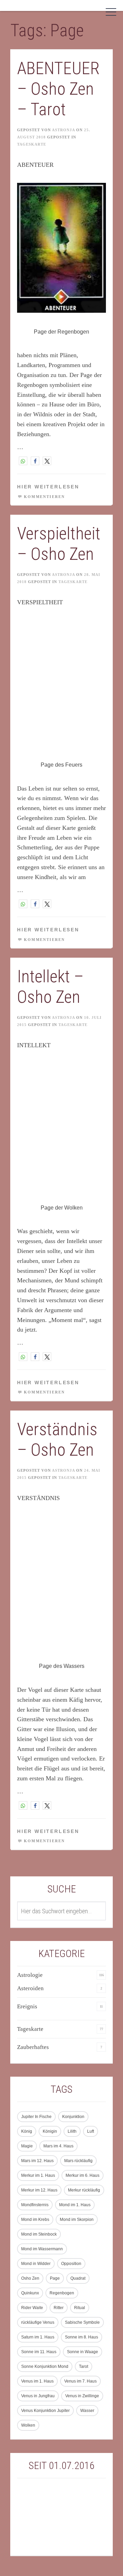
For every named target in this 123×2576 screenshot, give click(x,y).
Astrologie (30, 1975)
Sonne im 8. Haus (81, 2337)
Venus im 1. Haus (37, 2381)
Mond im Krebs (35, 2220)
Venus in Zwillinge (82, 2396)
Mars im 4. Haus (58, 2146)
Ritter (59, 2308)
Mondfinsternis (35, 2205)
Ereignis (27, 2006)
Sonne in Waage (83, 2352)
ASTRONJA (63, 130)
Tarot (84, 2366)
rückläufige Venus (38, 2322)
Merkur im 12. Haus (39, 2190)
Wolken (28, 2425)
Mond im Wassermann (42, 2249)
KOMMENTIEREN (44, 497)
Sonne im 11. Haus (39, 2352)
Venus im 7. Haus (80, 2381)
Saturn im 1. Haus (38, 2337)
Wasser (87, 2411)
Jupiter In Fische (36, 2117)
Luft (91, 2131)
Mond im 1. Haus (75, 2205)
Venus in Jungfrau (38, 2396)
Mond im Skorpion (77, 2220)
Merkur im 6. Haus (83, 2175)
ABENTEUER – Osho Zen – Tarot (58, 89)
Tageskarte (32, 144)
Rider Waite (32, 2308)
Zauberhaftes (33, 2047)
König (27, 2131)
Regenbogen (62, 2293)
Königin (50, 2131)
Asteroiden (30, 1988)
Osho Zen (30, 2278)
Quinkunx (30, 2293)
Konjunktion (73, 2117)
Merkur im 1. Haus (38, 2175)
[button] (23, 461)
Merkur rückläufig (84, 2190)
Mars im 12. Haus (37, 2161)
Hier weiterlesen (48, 487)
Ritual (80, 2308)
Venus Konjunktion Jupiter (45, 2411)
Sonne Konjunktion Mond (45, 2366)
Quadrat (78, 2278)
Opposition (71, 2264)
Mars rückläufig (78, 2161)
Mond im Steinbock (39, 2234)
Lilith (72, 2131)
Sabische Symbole (82, 2322)
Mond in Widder (36, 2264)
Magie (27, 2146)
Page (55, 2278)
